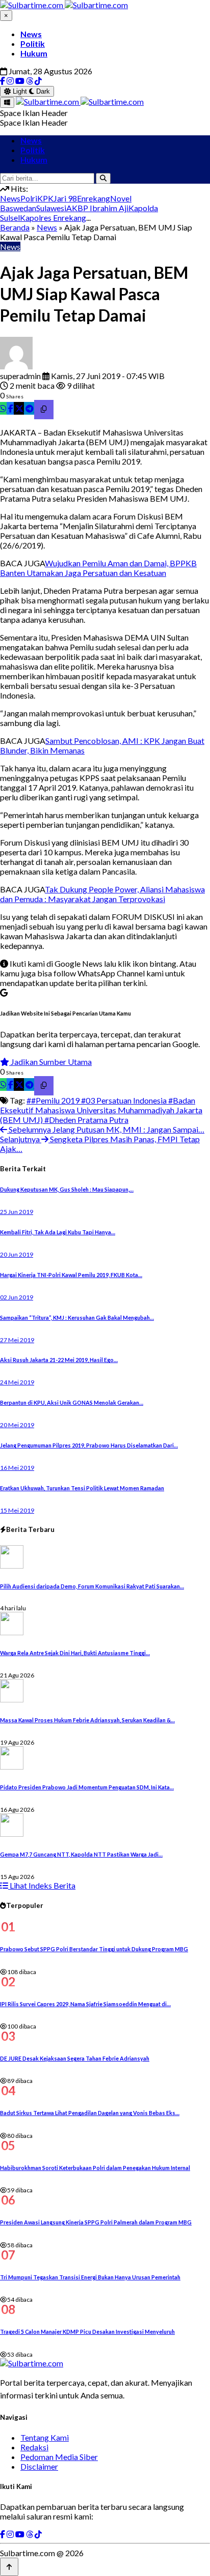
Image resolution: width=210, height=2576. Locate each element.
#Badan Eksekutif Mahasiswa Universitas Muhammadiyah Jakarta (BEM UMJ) (101, 1110)
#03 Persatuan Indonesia (125, 1100)
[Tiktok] (38, 2534)
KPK (45, 198)
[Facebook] (3, 81)
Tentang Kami (45, 2437)
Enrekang (94, 198)
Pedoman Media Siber (59, 2457)
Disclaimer (39, 2466)
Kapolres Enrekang (53, 218)
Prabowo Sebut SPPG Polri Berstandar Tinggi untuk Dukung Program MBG (94, 1949)
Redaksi (34, 2447)
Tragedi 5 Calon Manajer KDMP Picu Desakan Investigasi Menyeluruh (87, 2332)
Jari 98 (65, 198)
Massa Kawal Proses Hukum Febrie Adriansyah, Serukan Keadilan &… (87, 1720)
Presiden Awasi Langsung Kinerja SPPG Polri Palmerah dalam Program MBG (96, 2222)
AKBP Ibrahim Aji (97, 208)
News (31, 34)
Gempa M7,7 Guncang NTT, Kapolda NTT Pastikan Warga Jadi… (81, 1854)
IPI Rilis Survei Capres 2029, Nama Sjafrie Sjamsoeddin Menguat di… (85, 2004)
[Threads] (30, 81)
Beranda (15, 227)
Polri (29, 198)
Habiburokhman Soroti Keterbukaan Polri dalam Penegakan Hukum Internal (95, 2168)
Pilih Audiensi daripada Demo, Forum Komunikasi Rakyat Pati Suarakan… (92, 1586)
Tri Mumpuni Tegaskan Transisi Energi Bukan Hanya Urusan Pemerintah (90, 2277)
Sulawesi (51, 208)
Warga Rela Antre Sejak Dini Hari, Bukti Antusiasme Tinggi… (75, 1653)
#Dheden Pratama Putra (86, 1120)
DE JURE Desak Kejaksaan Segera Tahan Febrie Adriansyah (75, 2058)
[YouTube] (20, 81)
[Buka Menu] (7, 103)
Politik (33, 44)
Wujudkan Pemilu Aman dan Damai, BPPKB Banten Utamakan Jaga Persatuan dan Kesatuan (98, 568)
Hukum (34, 53)
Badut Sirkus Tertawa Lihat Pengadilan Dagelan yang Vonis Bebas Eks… (90, 2113)
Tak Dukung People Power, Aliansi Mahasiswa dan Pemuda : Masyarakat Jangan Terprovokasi (102, 894)
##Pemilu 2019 (54, 1100)
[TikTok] (38, 81)
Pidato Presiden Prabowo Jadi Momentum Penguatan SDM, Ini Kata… (87, 1787)
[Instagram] (10, 81)
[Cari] (103, 178)
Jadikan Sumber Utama (50, 1062)
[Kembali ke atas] (9, 2567)
